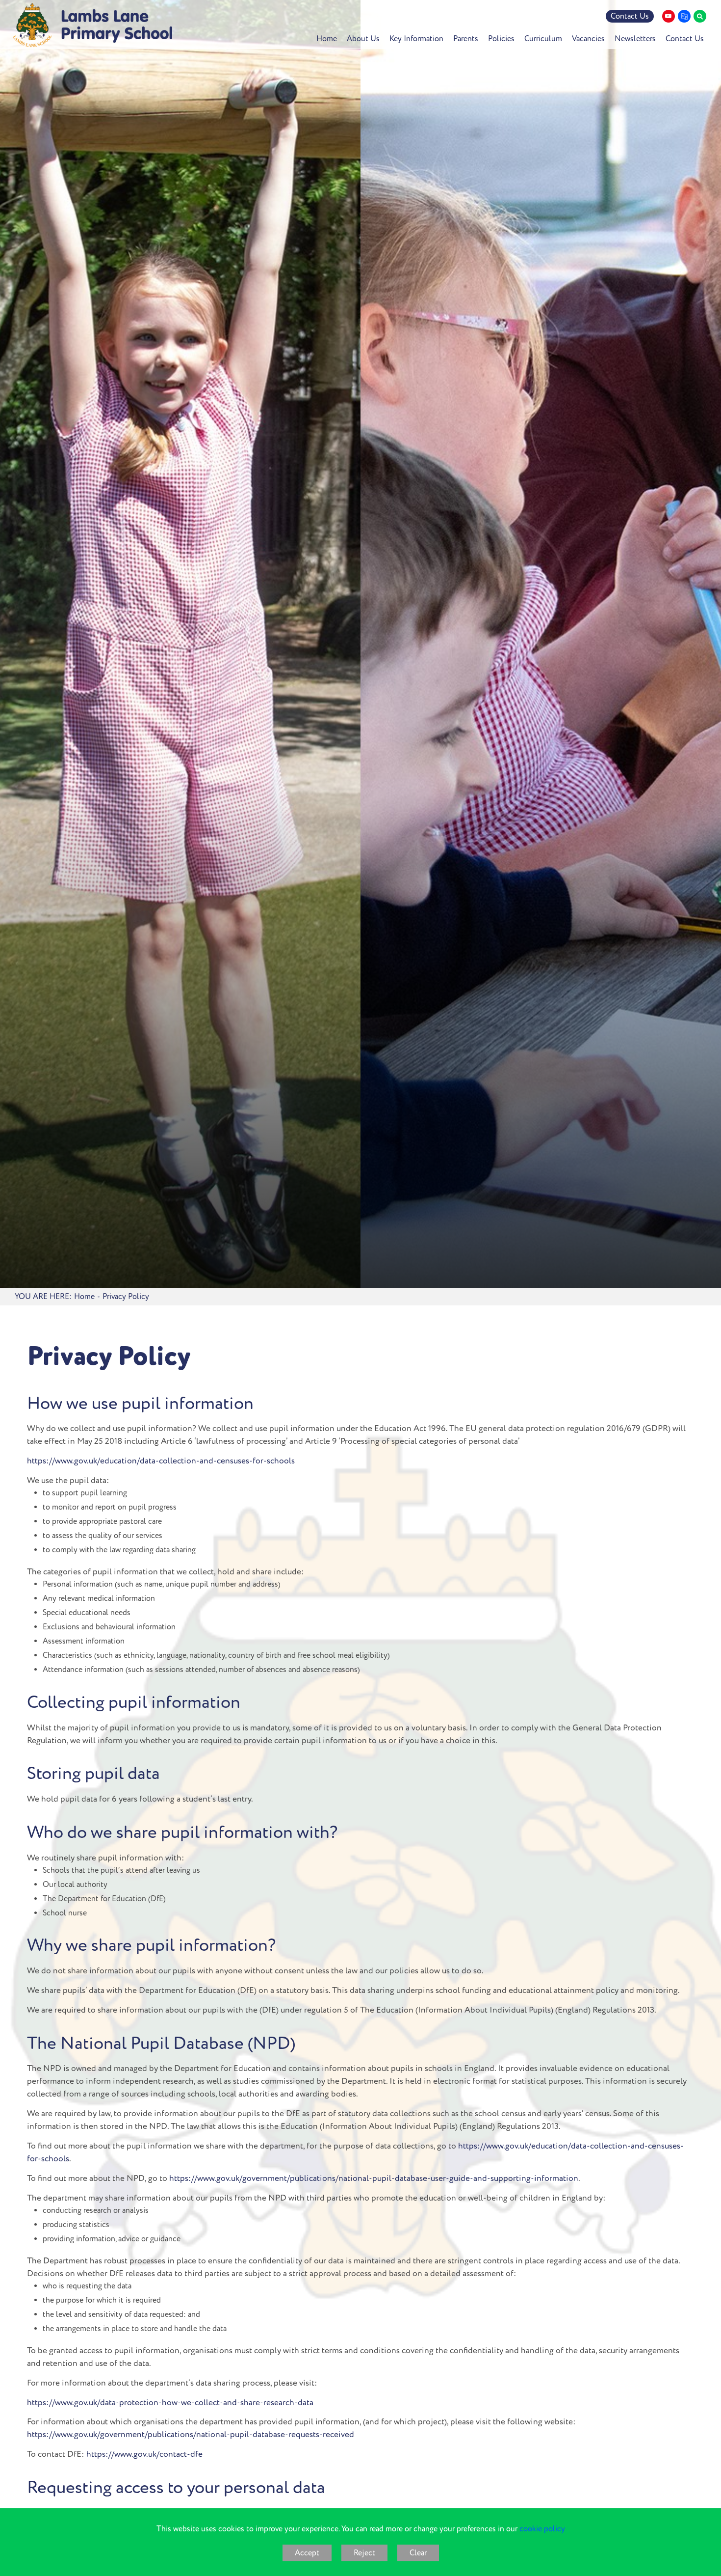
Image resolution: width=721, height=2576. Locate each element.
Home (84, 1297)
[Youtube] (669, 16)
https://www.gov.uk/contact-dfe (144, 2454)
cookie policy (542, 2529)
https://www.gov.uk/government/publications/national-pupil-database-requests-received (191, 2435)
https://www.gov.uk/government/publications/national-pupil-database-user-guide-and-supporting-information (374, 2178)
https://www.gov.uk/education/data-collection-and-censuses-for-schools (161, 1461)
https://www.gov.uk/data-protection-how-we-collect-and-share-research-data (170, 2403)
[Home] (92, 25)
